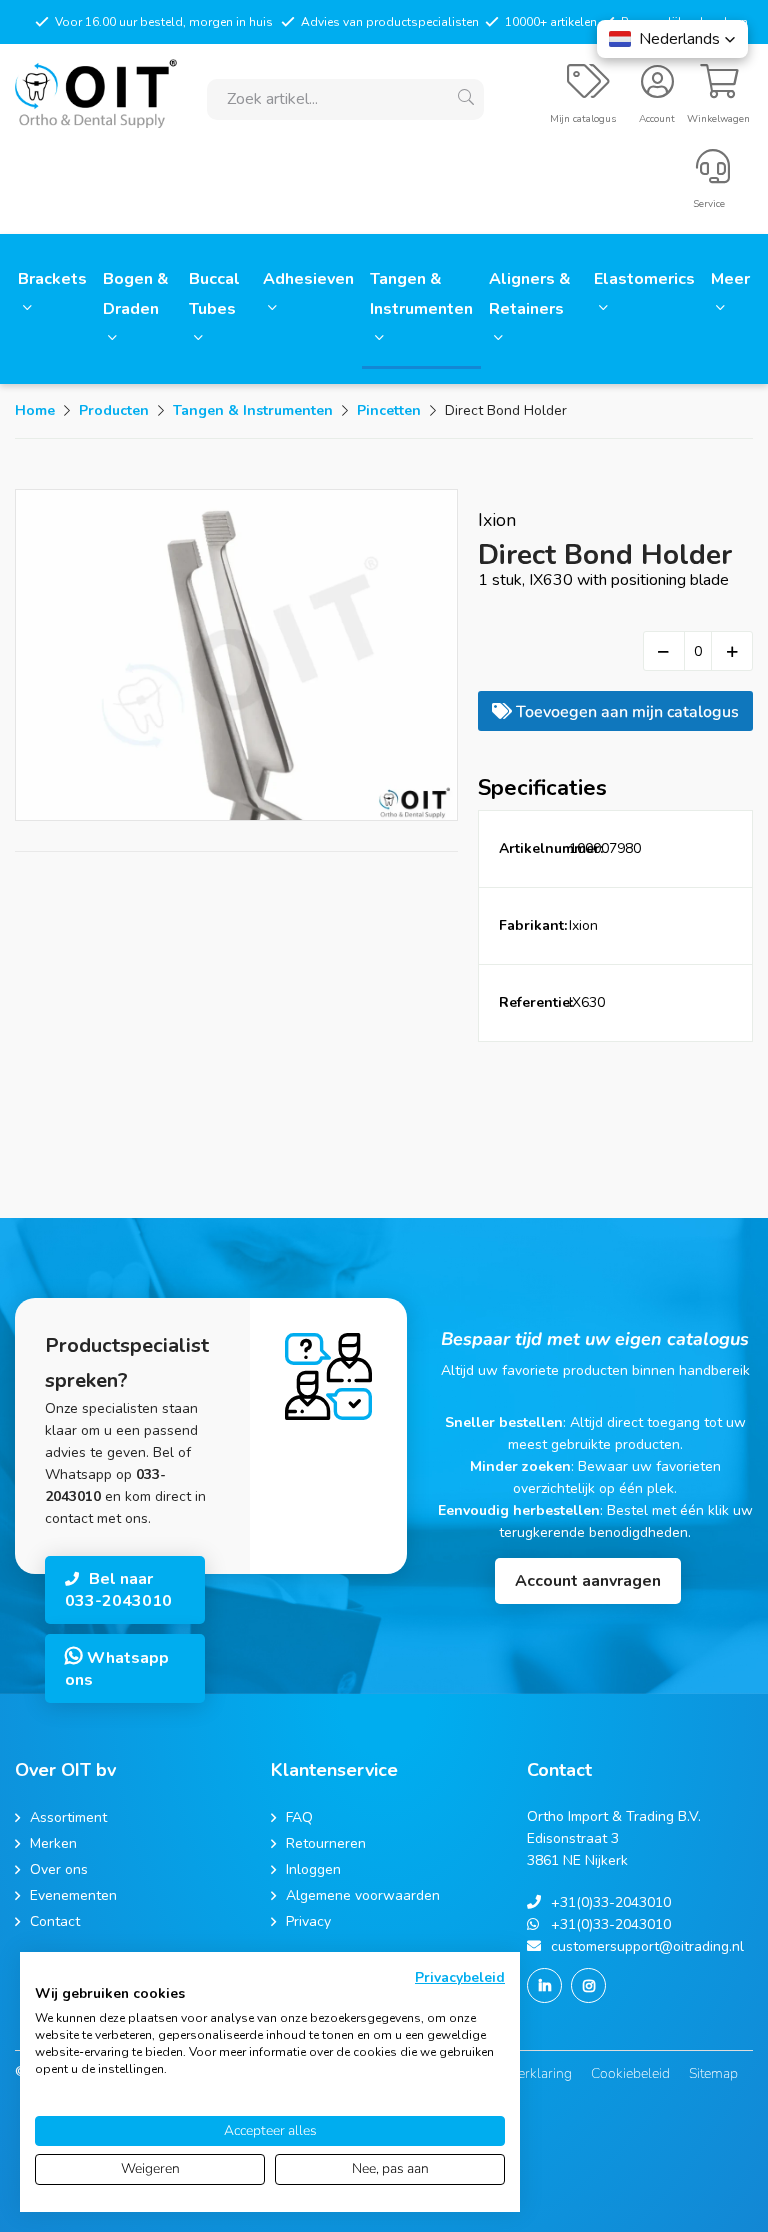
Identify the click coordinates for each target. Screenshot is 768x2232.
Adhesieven (308, 279)
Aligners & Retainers (530, 294)
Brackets (52, 279)
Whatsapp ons (117, 1669)
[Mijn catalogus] (588, 90)
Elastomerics (644, 279)
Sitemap (713, 2073)
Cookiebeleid (630, 2073)
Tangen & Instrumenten (421, 294)
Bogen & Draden (136, 294)
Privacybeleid (460, 1977)
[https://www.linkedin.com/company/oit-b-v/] (544, 1985)
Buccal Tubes (214, 294)
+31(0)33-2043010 (611, 1902)
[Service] (713, 175)
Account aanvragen (588, 1581)
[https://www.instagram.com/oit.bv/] (588, 1985)
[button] (672, 39)
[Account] (657, 90)
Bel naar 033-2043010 (118, 1590)
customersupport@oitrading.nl (647, 1946)
